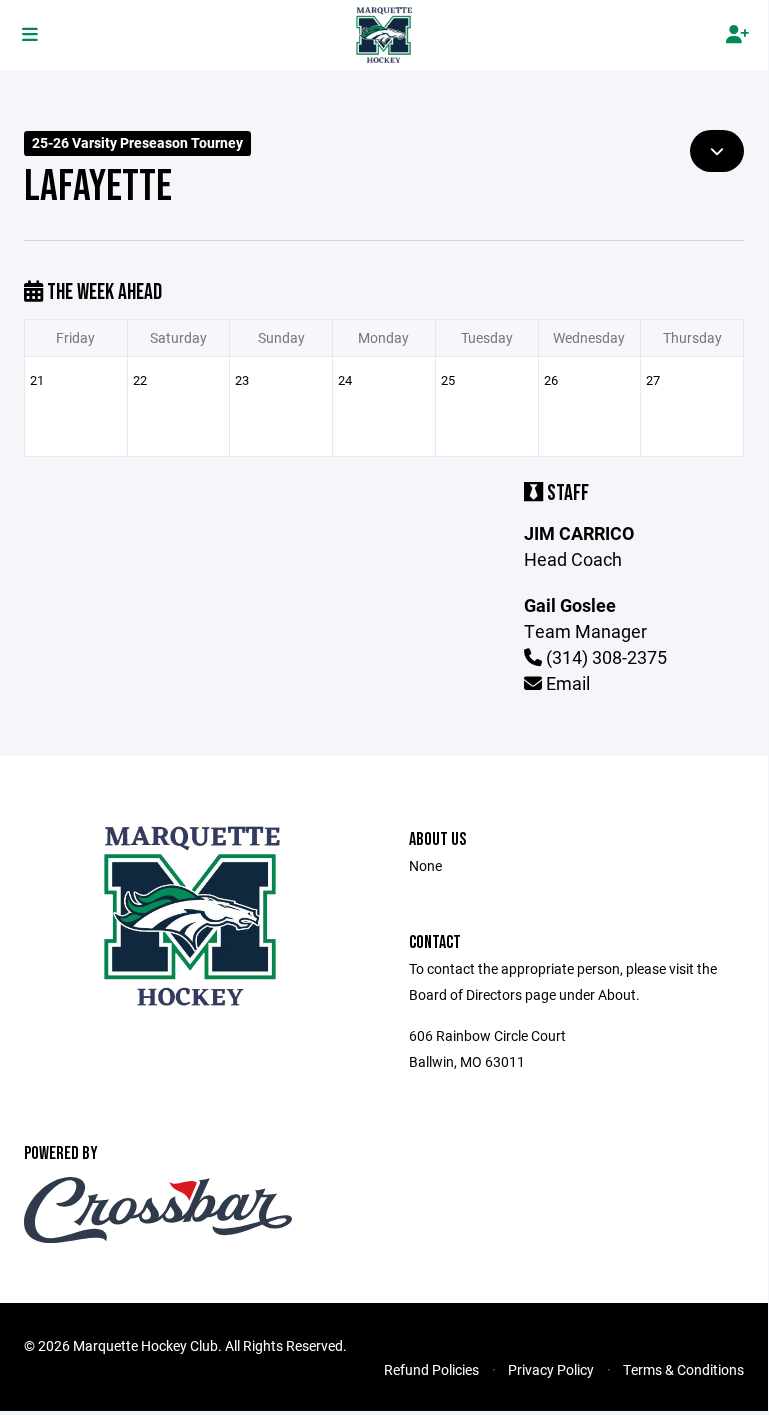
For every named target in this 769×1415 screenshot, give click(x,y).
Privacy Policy (551, 1369)
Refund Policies (431, 1369)
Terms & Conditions (683, 1369)
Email (566, 683)
